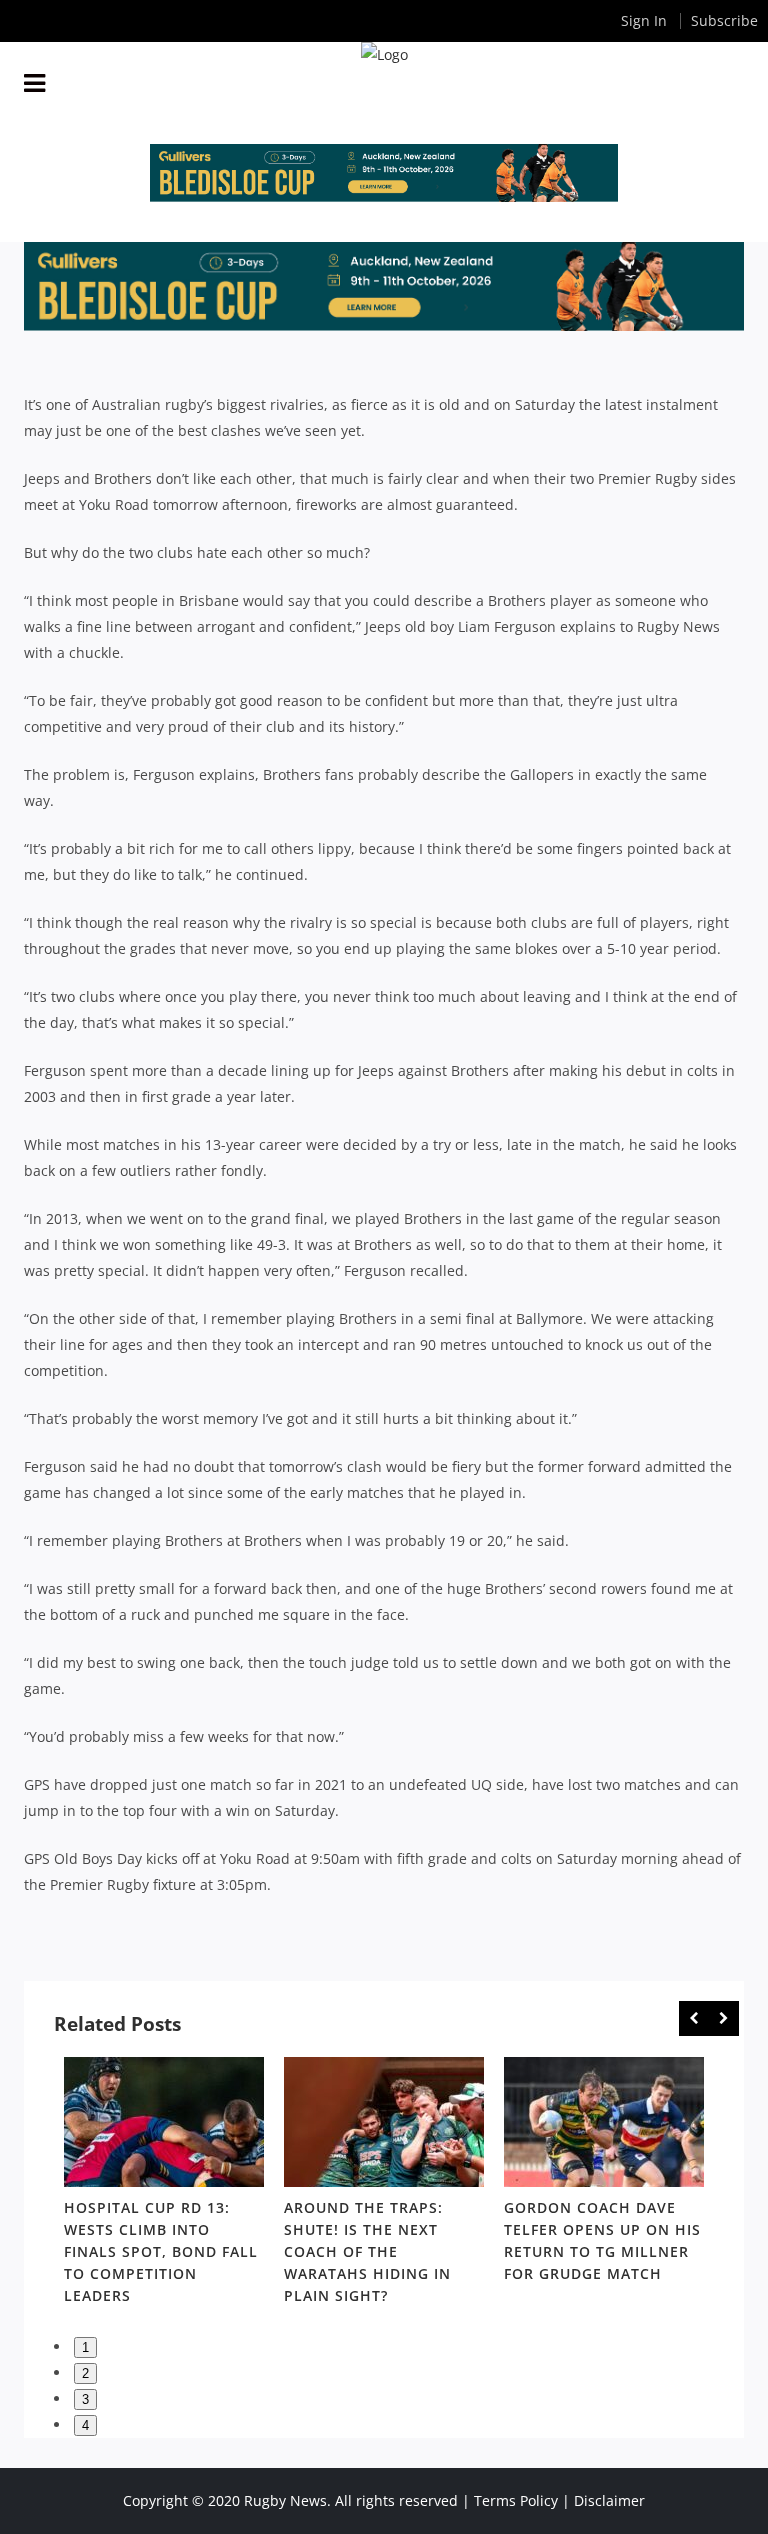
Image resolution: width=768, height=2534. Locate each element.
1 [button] (85, 2347)
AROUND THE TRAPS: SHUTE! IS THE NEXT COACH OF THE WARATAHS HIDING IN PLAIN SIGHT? (367, 2251)
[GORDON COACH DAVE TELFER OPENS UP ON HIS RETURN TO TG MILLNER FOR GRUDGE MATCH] (604, 2122)
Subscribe (724, 20)
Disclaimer (609, 2500)
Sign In (644, 20)
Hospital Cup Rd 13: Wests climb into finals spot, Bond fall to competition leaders (161, 2251)
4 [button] (85, 2425)
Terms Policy (516, 2500)
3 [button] (85, 2399)
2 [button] (85, 2373)
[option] (164, 2184)
